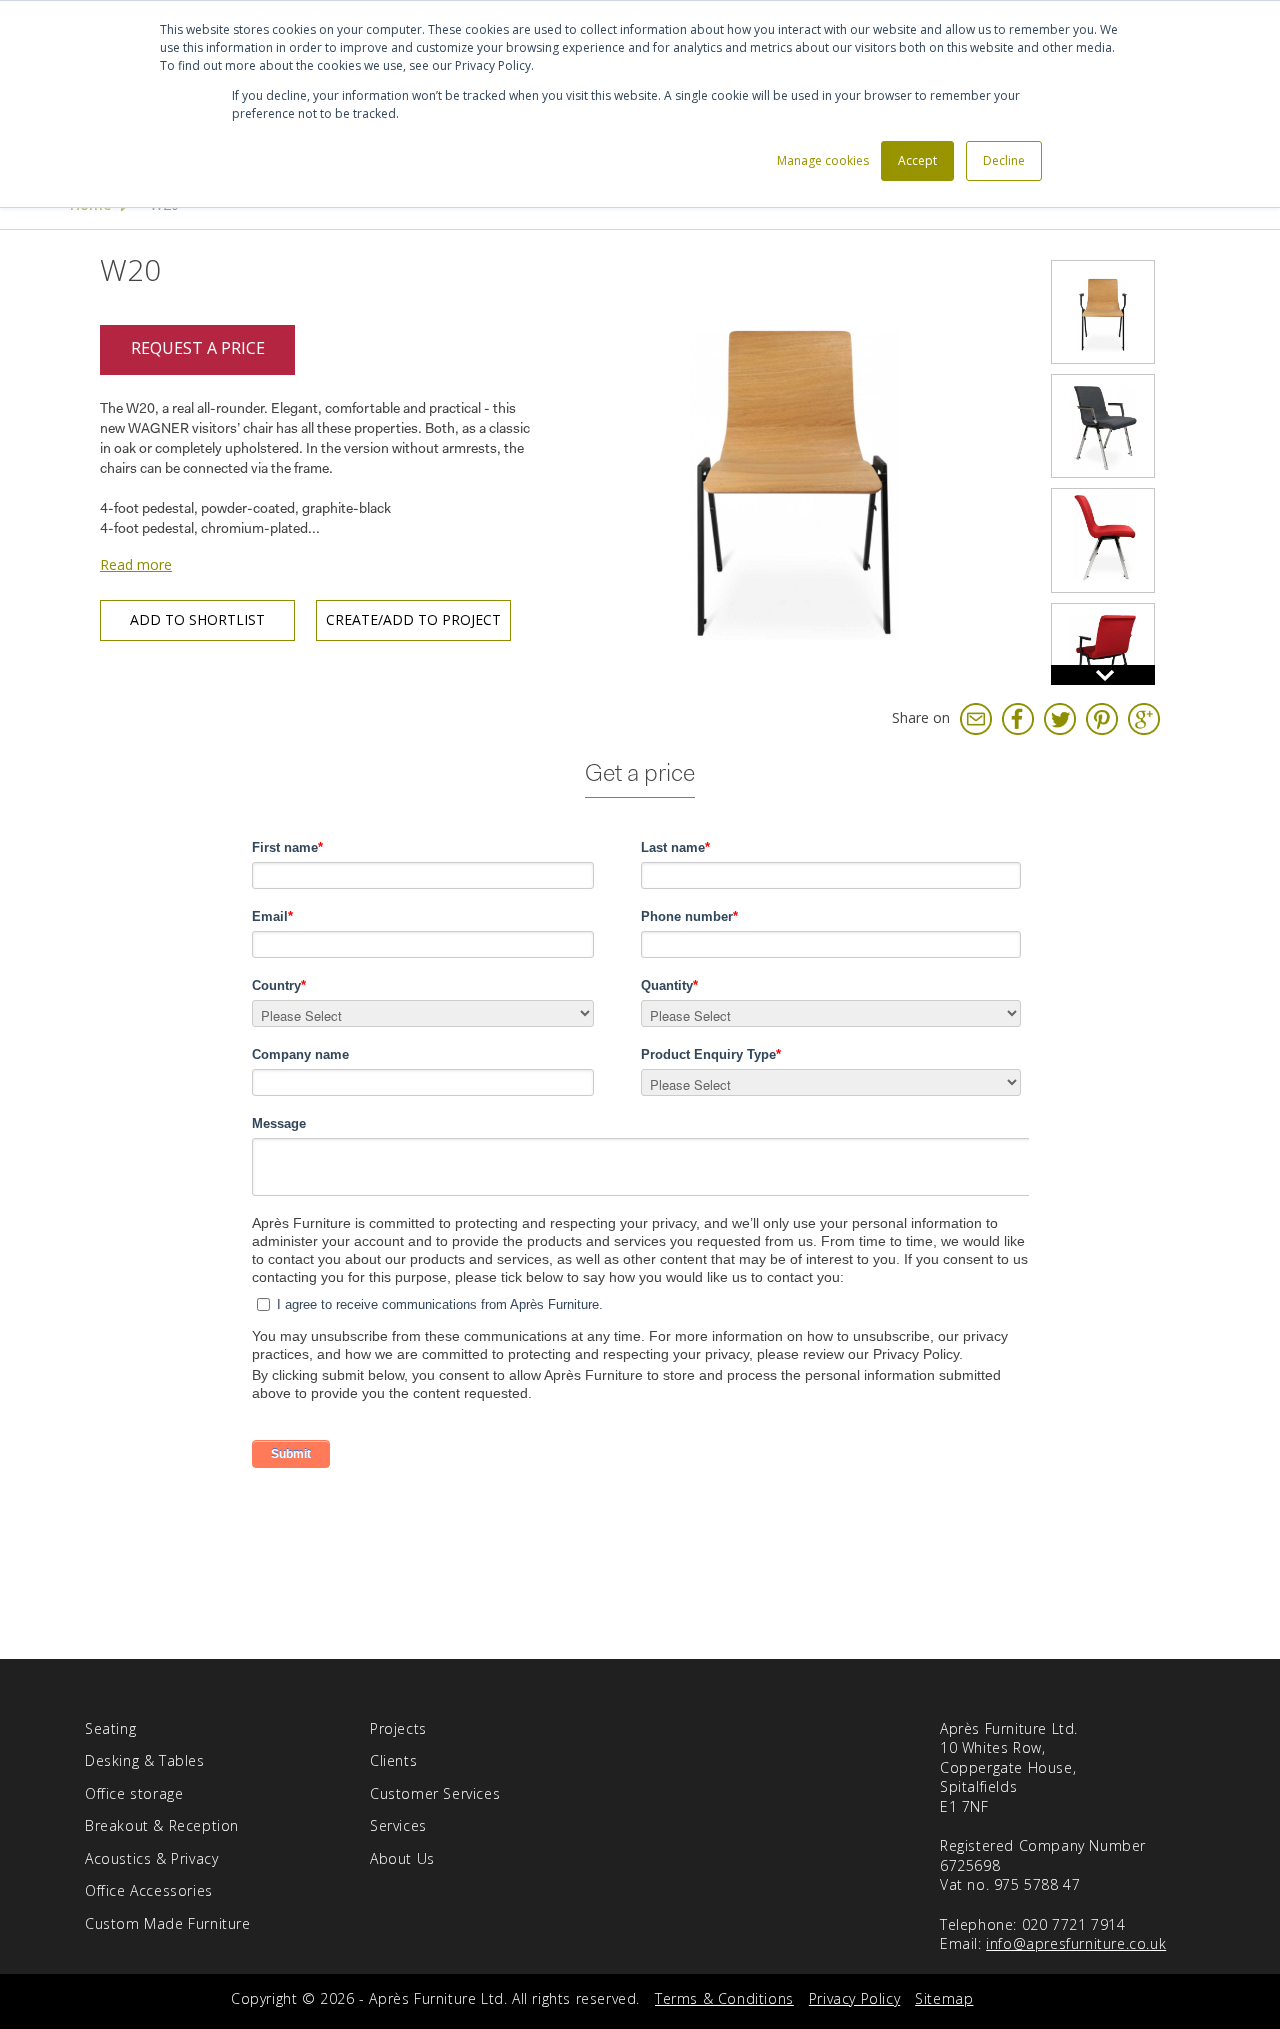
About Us (402, 1858)
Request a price (198, 348)
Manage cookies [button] (823, 160)
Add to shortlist (197, 619)
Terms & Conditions (724, 1998)
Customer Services (435, 1793)
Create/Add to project (413, 619)
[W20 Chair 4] (1103, 540)
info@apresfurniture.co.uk (1076, 1943)
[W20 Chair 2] (1103, 312)
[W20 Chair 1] (794, 469)
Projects (398, 1728)
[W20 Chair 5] (1103, 655)
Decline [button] (1004, 160)
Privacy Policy (854, 1998)
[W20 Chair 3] (1103, 426)
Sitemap (944, 1998)
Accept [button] (917, 160)
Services (398, 1825)
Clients (393, 1760)
